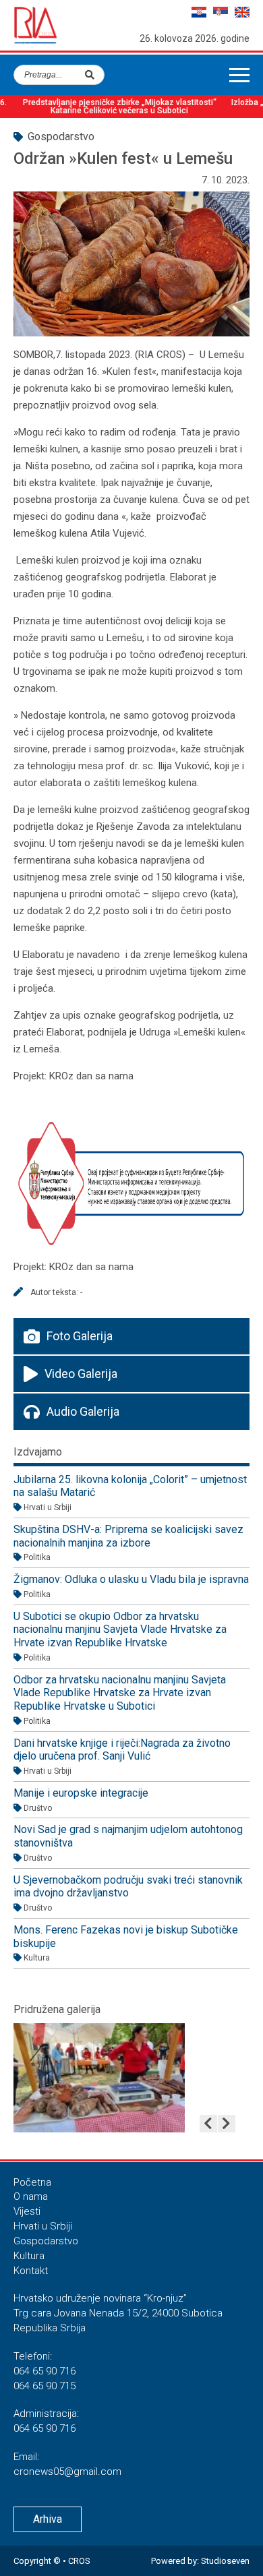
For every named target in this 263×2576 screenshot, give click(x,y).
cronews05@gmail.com (67, 2472)
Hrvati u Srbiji (43, 2226)
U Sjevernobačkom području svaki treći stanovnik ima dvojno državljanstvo (128, 1887)
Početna (32, 2182)
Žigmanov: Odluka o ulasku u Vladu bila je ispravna (131, 1579)
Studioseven (225, 2561)
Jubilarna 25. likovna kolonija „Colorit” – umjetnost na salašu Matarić (130, 1486)
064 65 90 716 (45, 2371)
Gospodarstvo (46, 2241)
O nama (31, 2196)
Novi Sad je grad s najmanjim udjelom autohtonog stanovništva (128, 1836)
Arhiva (48, 2519)
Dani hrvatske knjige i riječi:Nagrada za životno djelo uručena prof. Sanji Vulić (122, 1750)
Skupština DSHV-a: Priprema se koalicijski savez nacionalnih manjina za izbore (128, 1536)
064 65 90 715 (45, 2386)
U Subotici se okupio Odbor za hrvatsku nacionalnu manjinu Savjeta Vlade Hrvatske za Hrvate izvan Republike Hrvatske (120, 1629)
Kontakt (31, 2271)
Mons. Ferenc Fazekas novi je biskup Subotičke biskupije (126, 1937)
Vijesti (27, 2211)
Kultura (29, 2256)
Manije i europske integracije (81, 1793)
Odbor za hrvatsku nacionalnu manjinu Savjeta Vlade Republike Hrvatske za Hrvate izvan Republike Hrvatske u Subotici (120, 1693)
